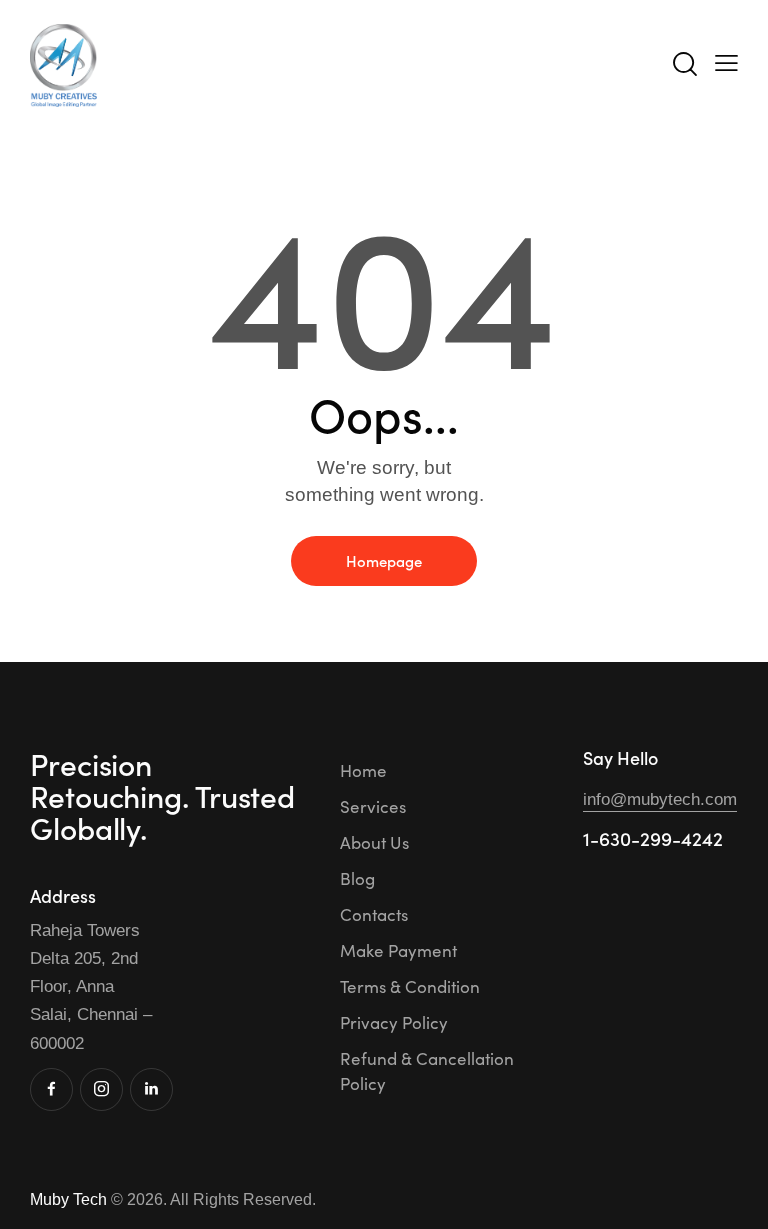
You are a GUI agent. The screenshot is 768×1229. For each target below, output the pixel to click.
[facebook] (51, 1089)
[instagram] (101, 1089)
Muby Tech (68, 1199)
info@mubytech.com (660, 799)
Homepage (384, 560)
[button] (726, 63)
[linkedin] (151, 1089)
